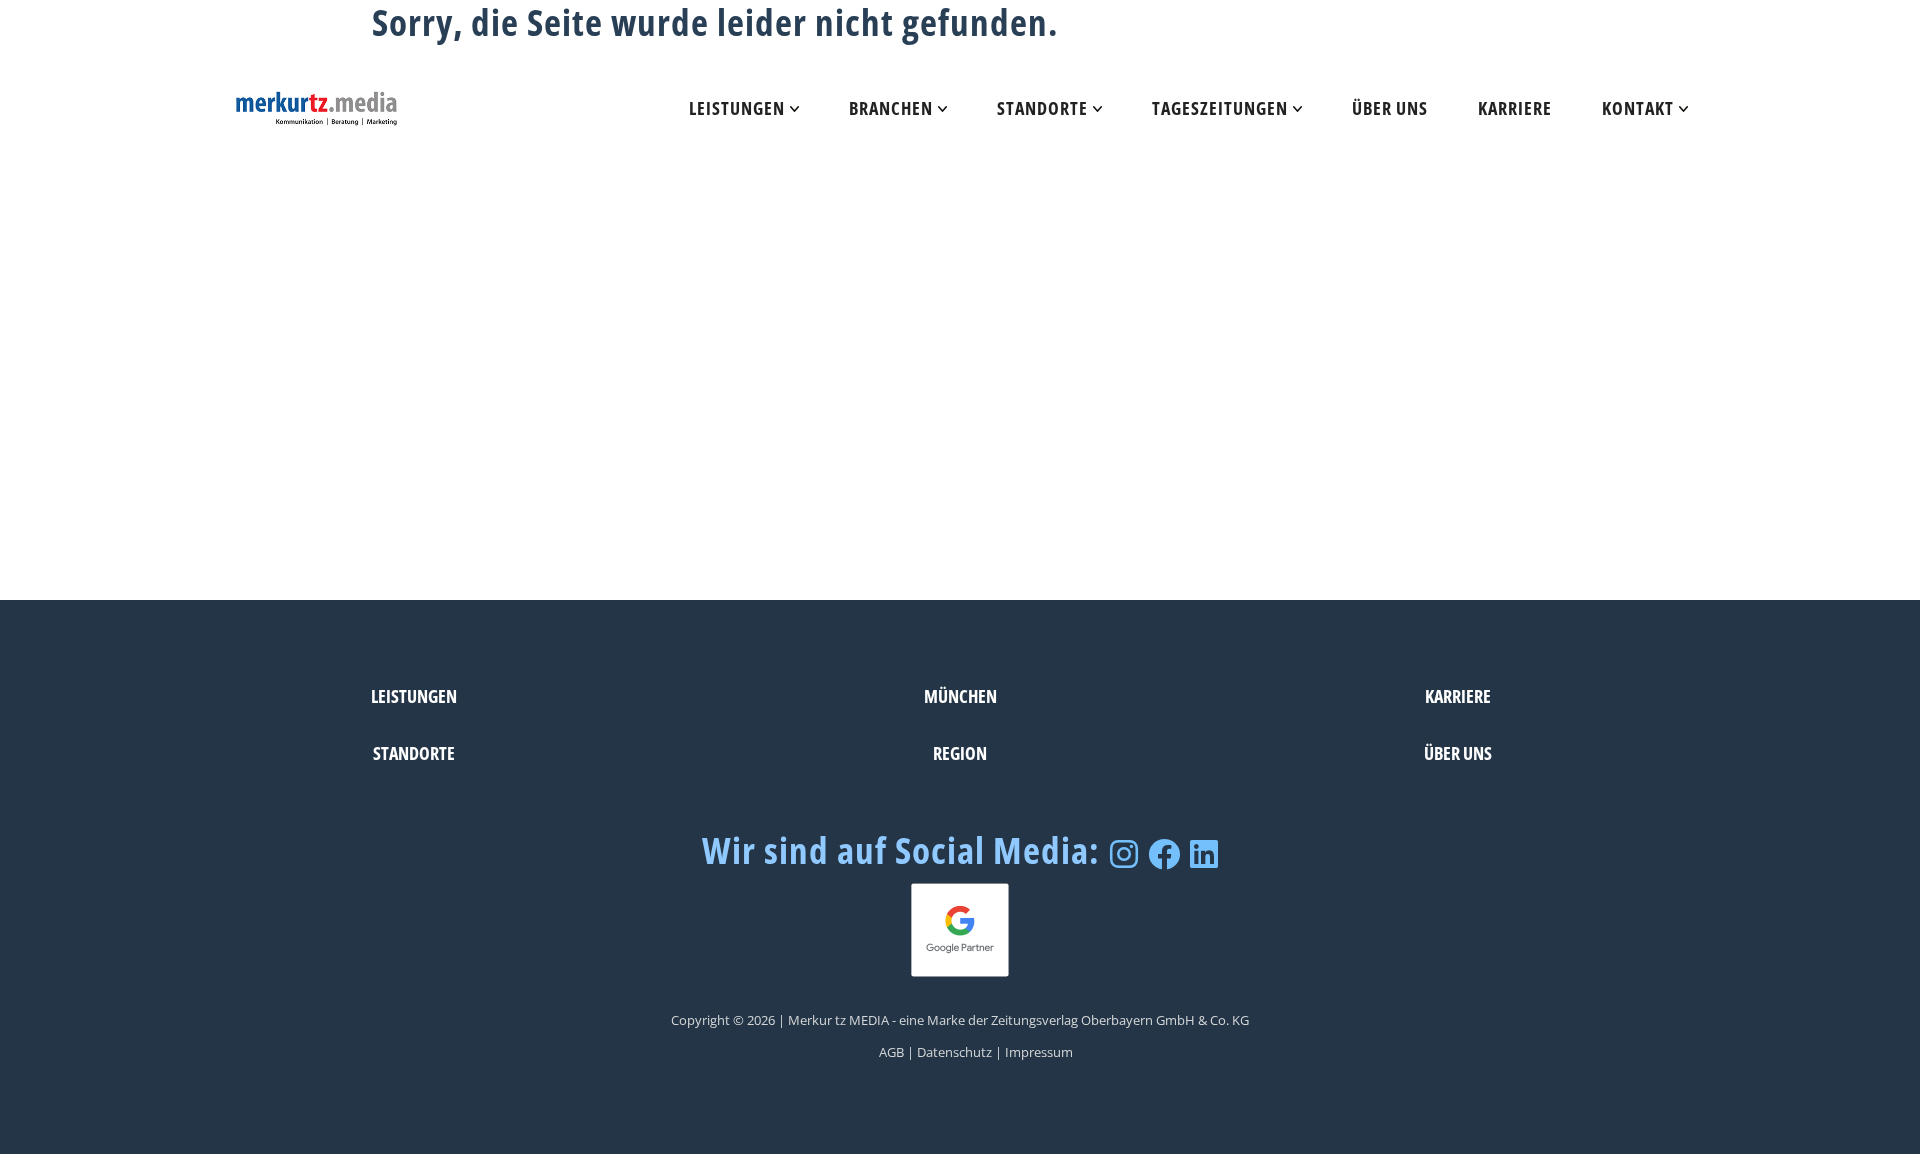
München (960, 695)
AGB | (896, 1052)
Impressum (1039, 1052)
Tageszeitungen (1220, 107)
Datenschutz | (959, 1052)
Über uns (1390, 107)
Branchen (891, 107)
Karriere (1515, 107)
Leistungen (737, 107)
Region (960, 752)
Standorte (1042, 107)
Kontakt (1638, 107)
